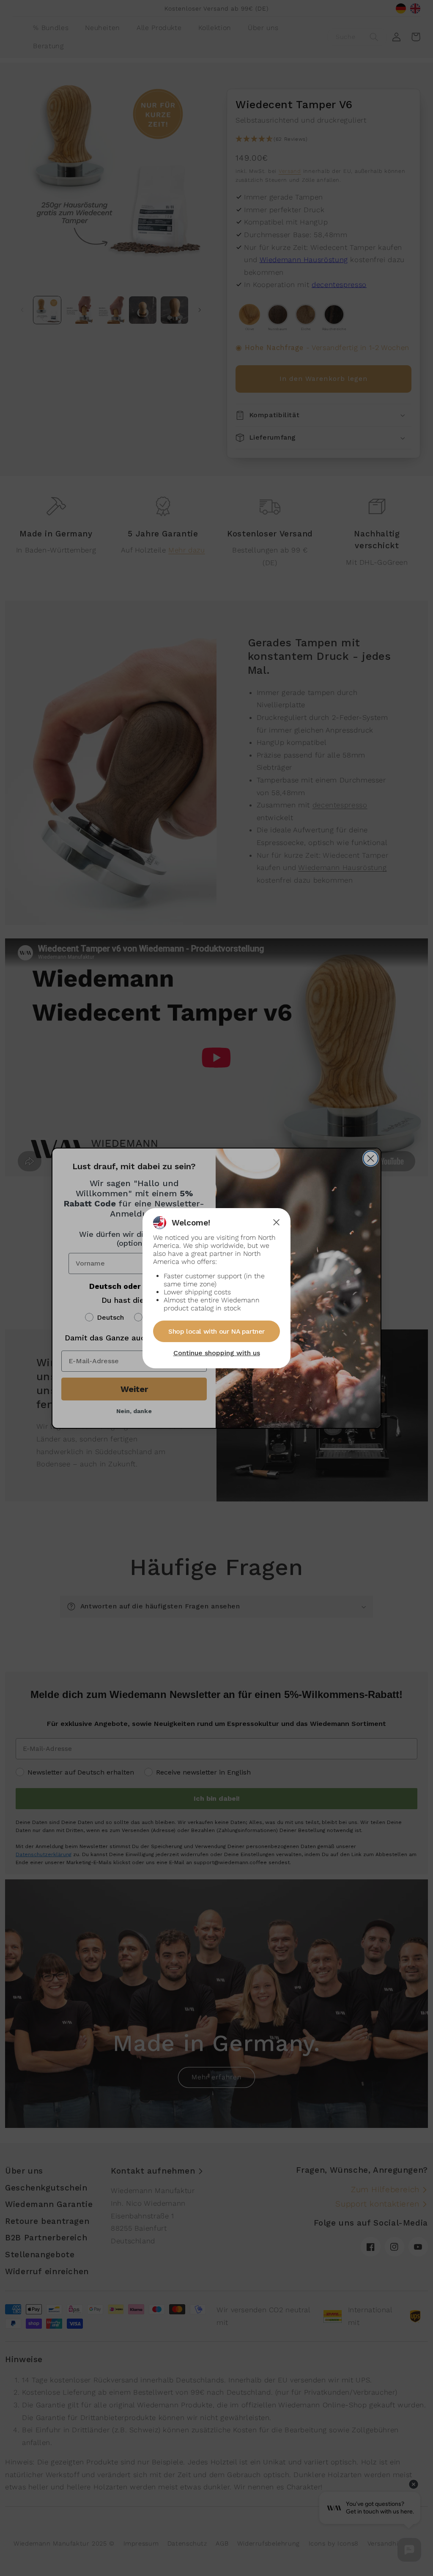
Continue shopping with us (217, 1353)
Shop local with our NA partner (216, 1331)
